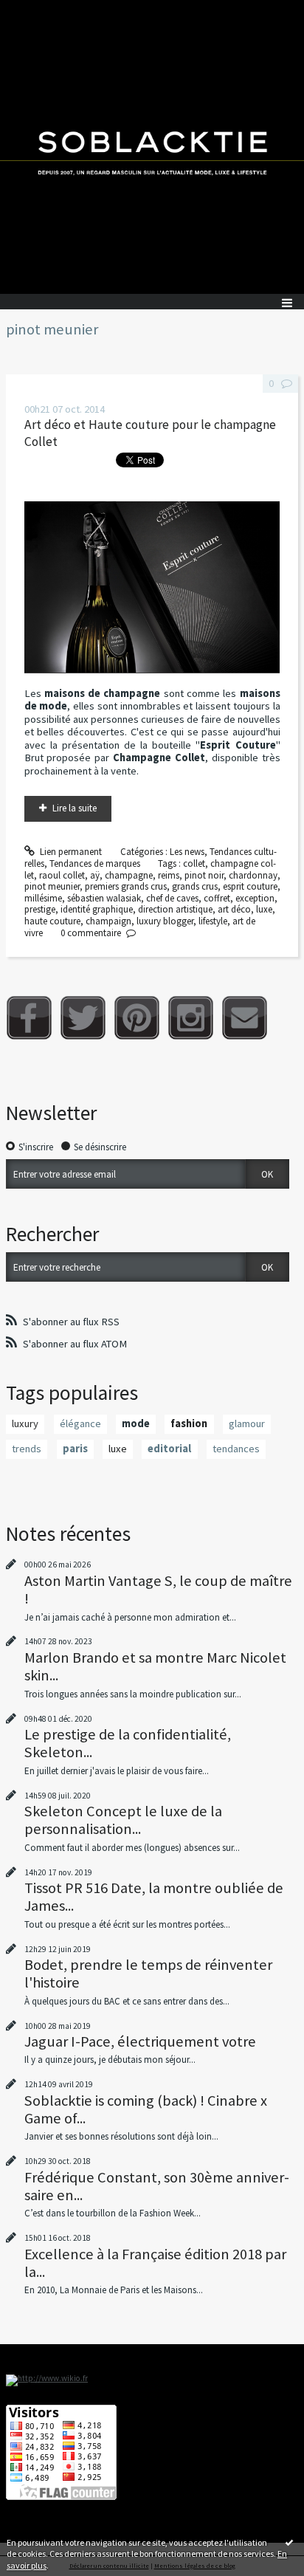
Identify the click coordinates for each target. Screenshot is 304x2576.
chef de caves (172, 898)
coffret (217, 898)
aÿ (95, 875)
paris (75, 1449)
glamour (247, 1423)
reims (169, 875)
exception (255, 898)
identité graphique (97, 909)
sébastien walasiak (104, 898)
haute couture (52, 921)
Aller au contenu (38, 11)
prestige (40, 909)
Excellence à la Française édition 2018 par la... (155, 2263)
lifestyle (213, 921)
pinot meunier (52, 886)
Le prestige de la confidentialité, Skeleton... (128, 1743)
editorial (169, 1449)
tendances (236, 1449)
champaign (108, 921)
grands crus (195, 886)
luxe (264, 909)
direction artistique (175, 909)
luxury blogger (165, 921)
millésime (43, 898)
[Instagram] (191, 1018)
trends (27, 1449)
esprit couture (250, 886)
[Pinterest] (137, 1018)
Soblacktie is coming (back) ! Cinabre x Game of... (146, 2109)
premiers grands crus (126, 886)
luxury (25, 1423)
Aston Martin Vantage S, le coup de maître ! (158, 1590)
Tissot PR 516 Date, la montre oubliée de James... (154, 1897)
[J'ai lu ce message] (289, 2542)
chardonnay (253, 875)
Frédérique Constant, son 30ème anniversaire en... (157, 2186)
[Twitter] (83, 1018)
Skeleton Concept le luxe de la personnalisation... (123, 1820)
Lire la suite (75, 808)
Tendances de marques (95, 863)
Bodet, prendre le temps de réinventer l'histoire (148, 1974)
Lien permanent (70, 852)
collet (194, 863)
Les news (187, 852)
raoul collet (62, 875)
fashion (189, 1423)
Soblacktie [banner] (152, 147)
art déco (234, 909)
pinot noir (204, 875)
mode (136, 1423)
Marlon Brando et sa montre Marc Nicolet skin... (155, 1666)
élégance (80, 1423)
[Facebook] (29, 1018)
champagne (129, 875)
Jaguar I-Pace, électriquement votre (140, 2041)
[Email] (245, 1018)
